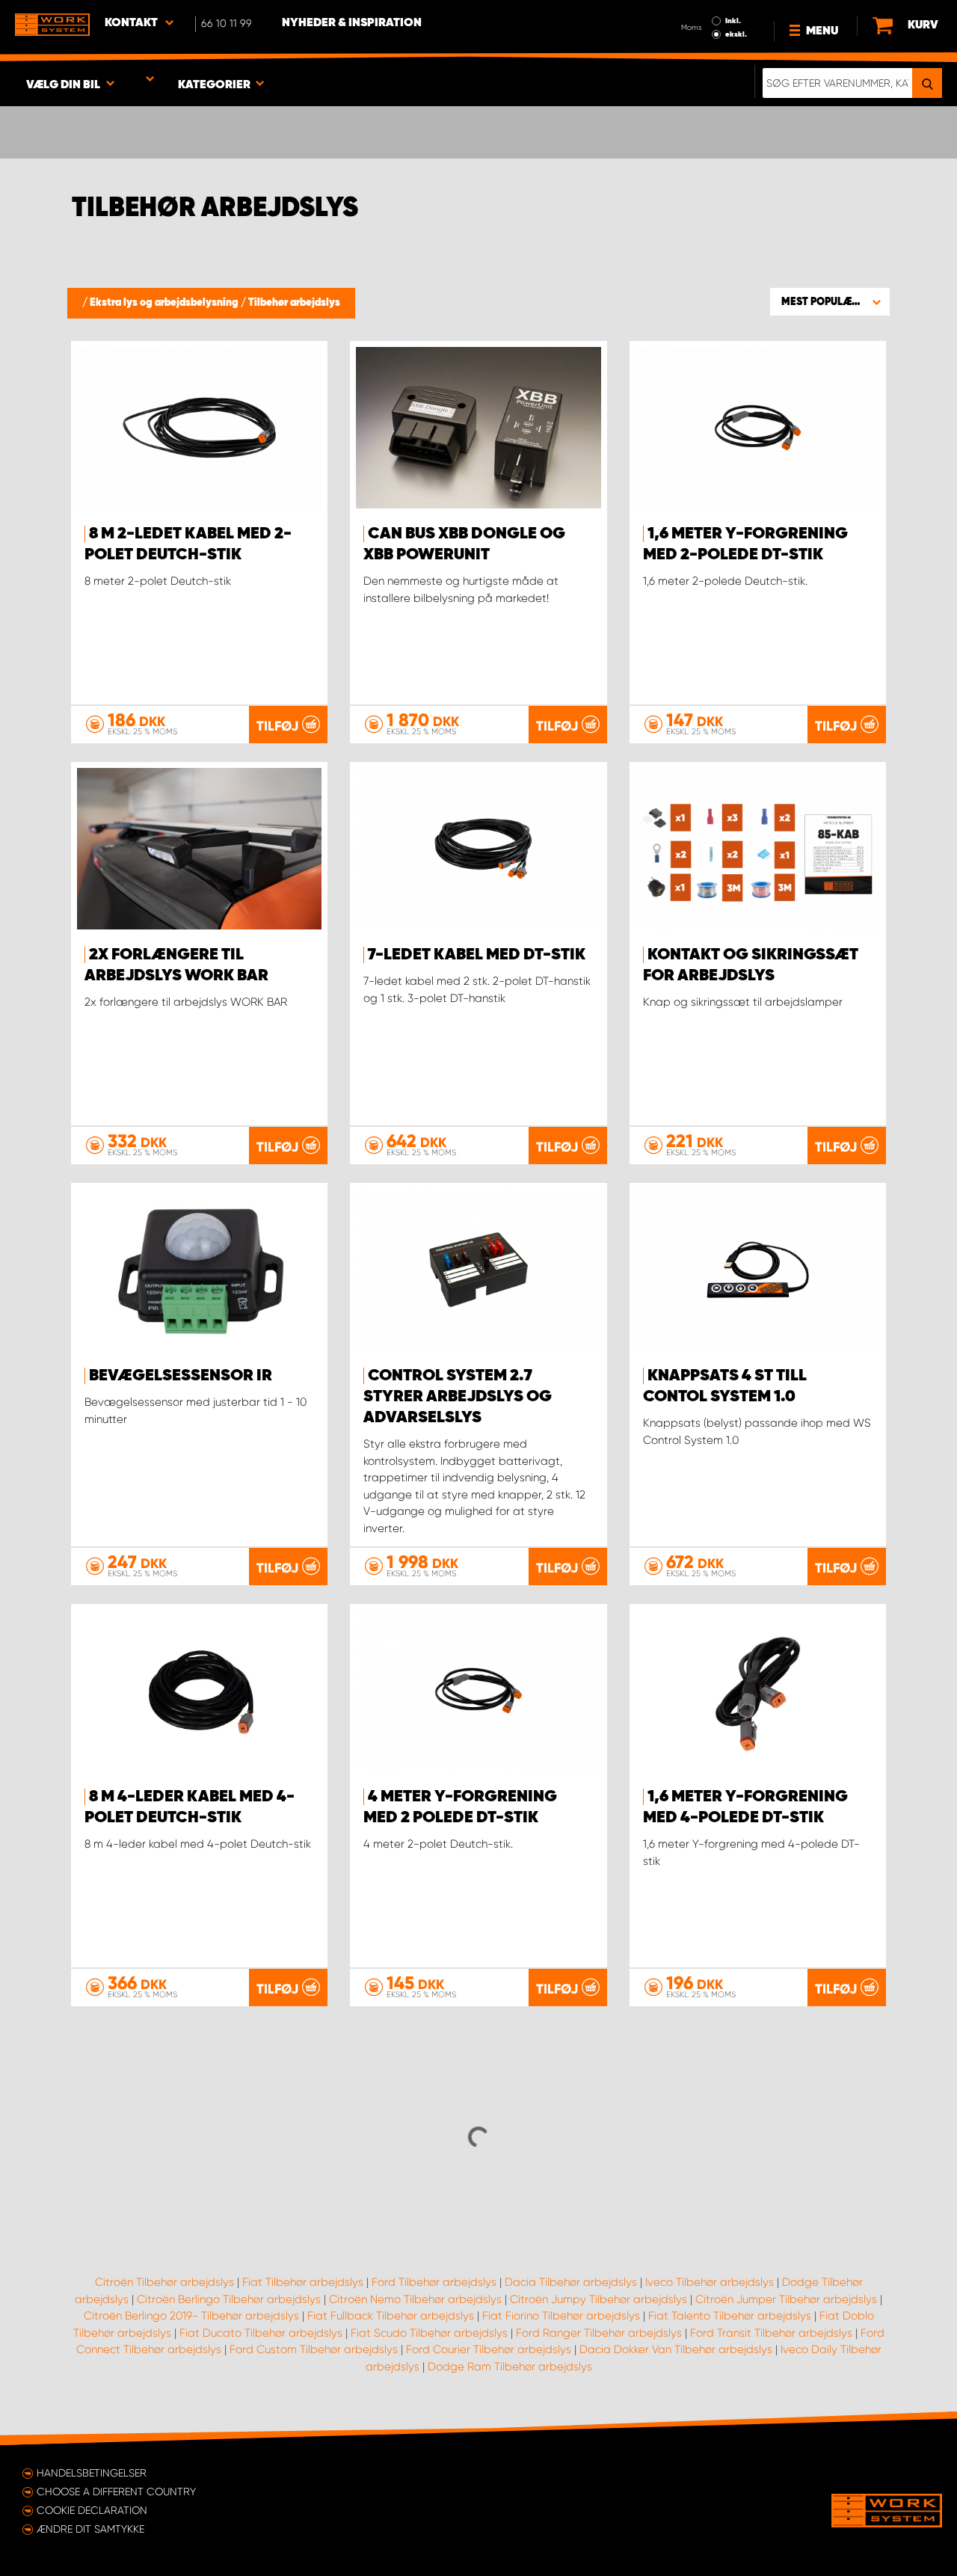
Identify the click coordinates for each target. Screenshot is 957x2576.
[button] (830, 301)
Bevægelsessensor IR (181, 1376)
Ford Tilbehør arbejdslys (434, 2282)
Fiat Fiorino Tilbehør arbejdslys (561, 2316)
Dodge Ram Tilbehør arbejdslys (510, 2367)
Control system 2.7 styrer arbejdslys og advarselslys (458, 1397)
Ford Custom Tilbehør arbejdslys (314, 2349)
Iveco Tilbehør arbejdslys (710, 2282)
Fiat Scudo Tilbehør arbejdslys (429, 2333)
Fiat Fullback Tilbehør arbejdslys (391, 2316)
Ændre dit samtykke (90, 2529)
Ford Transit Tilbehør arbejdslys (771, 2333)
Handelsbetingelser (92, 2473)
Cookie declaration (92, 2510)
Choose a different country (116, 2492)
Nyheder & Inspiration (352, 23)
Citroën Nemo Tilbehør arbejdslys (415, 2299)
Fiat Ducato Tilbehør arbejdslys (261, 2333)
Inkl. (733, 21)
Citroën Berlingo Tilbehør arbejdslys (229, 2299)
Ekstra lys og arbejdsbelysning (165, 303)
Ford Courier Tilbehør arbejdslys (489, 2349)
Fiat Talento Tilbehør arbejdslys (730, 2316)
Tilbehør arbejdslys (294, 303)
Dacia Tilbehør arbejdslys (571, 2282)
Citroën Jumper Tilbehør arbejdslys (786, 2299)
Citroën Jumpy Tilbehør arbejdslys (598, 2299)
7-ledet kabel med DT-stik (477, 955)
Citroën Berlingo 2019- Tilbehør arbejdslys (191, 2316)
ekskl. (736, 34)
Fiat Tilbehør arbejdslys (303, 2282)
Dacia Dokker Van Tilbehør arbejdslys (676, 2349)
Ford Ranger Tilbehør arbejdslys (599, 2333)
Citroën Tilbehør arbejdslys (164, 2282)
